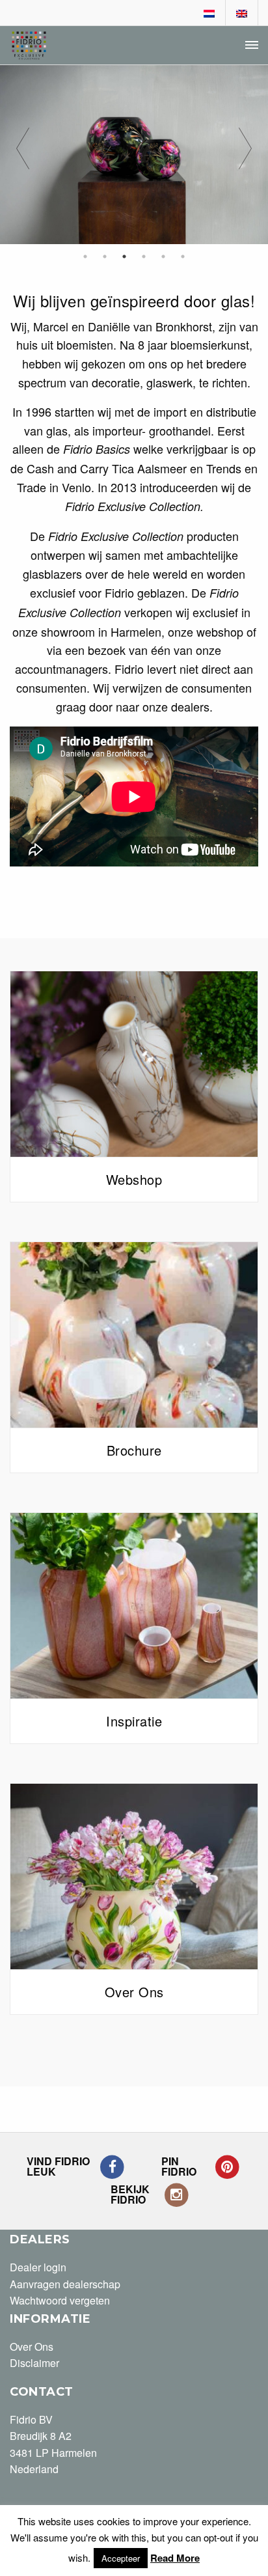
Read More (175, 2558)
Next (245, 155)
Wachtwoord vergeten (60, 2300)
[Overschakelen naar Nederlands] (209, 14)
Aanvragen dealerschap (65, 2284)
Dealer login (38, 2267)
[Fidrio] (29, 46)
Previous (23, 155)
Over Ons (32, 2347)
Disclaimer (34, 2363)
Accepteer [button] (121, 2558)
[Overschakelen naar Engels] (242, 14)
